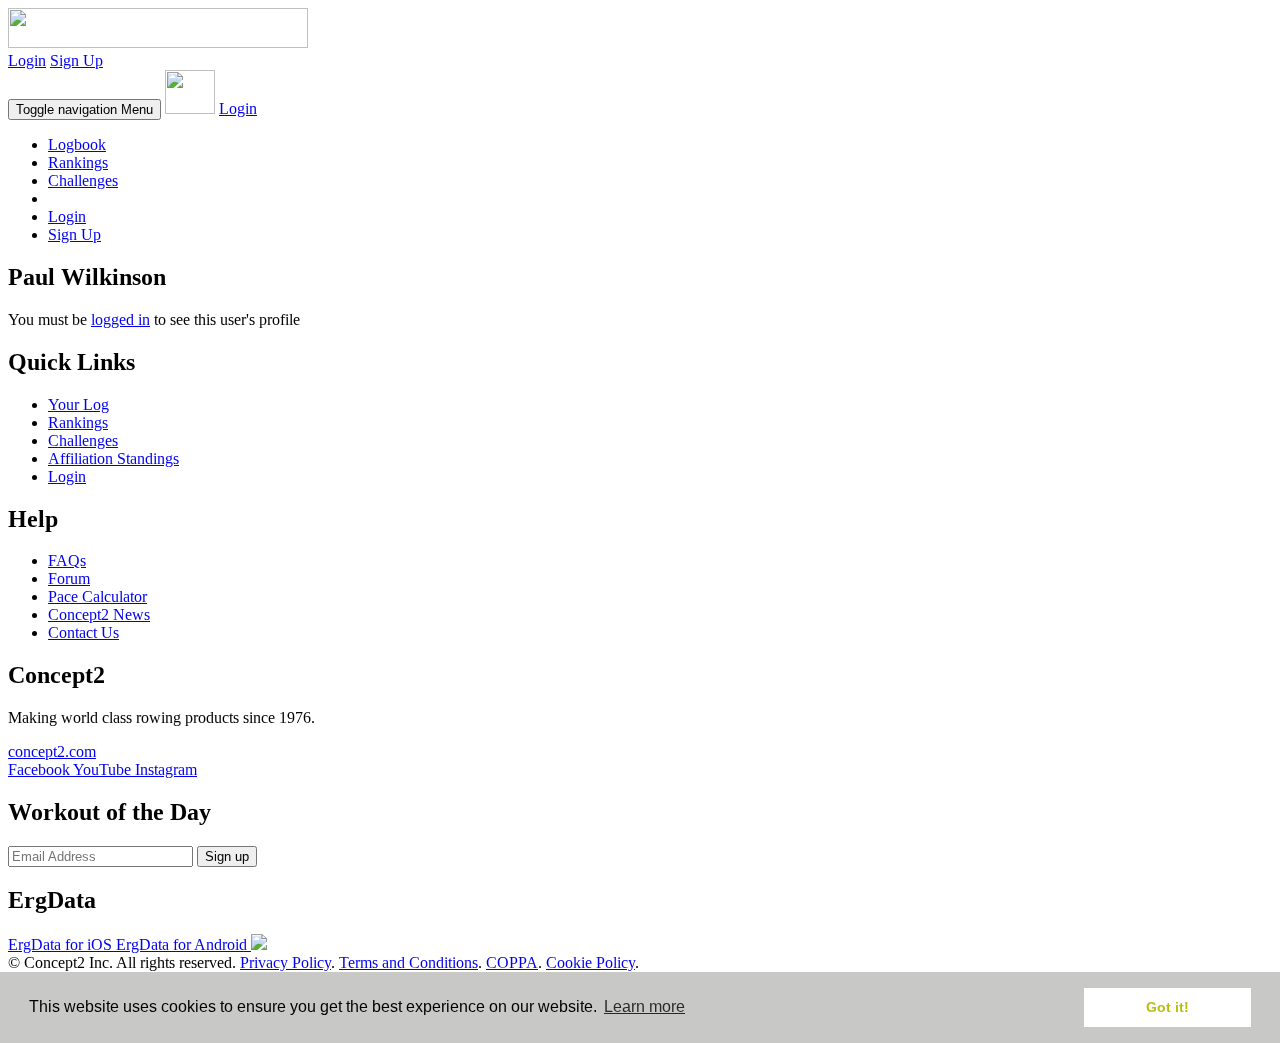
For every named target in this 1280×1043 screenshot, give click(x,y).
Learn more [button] (644, 1006)
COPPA (512, 962)
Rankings (78, 162)
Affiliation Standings (113, 458)
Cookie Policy (590, 962)
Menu (84, 109)
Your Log (78, 404)
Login (27, 60)
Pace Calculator (97, 596)
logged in (120, 319)
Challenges (83, 180)
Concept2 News (99, 614)
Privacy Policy (285, 962)
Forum (69, 578)
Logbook (77, 144)
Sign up (227, 856)
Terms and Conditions (408, 962)
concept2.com (52, 751)
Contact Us (83, 632)
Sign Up (76, 60)
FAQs (67, 560)
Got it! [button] (1167, 1007)
